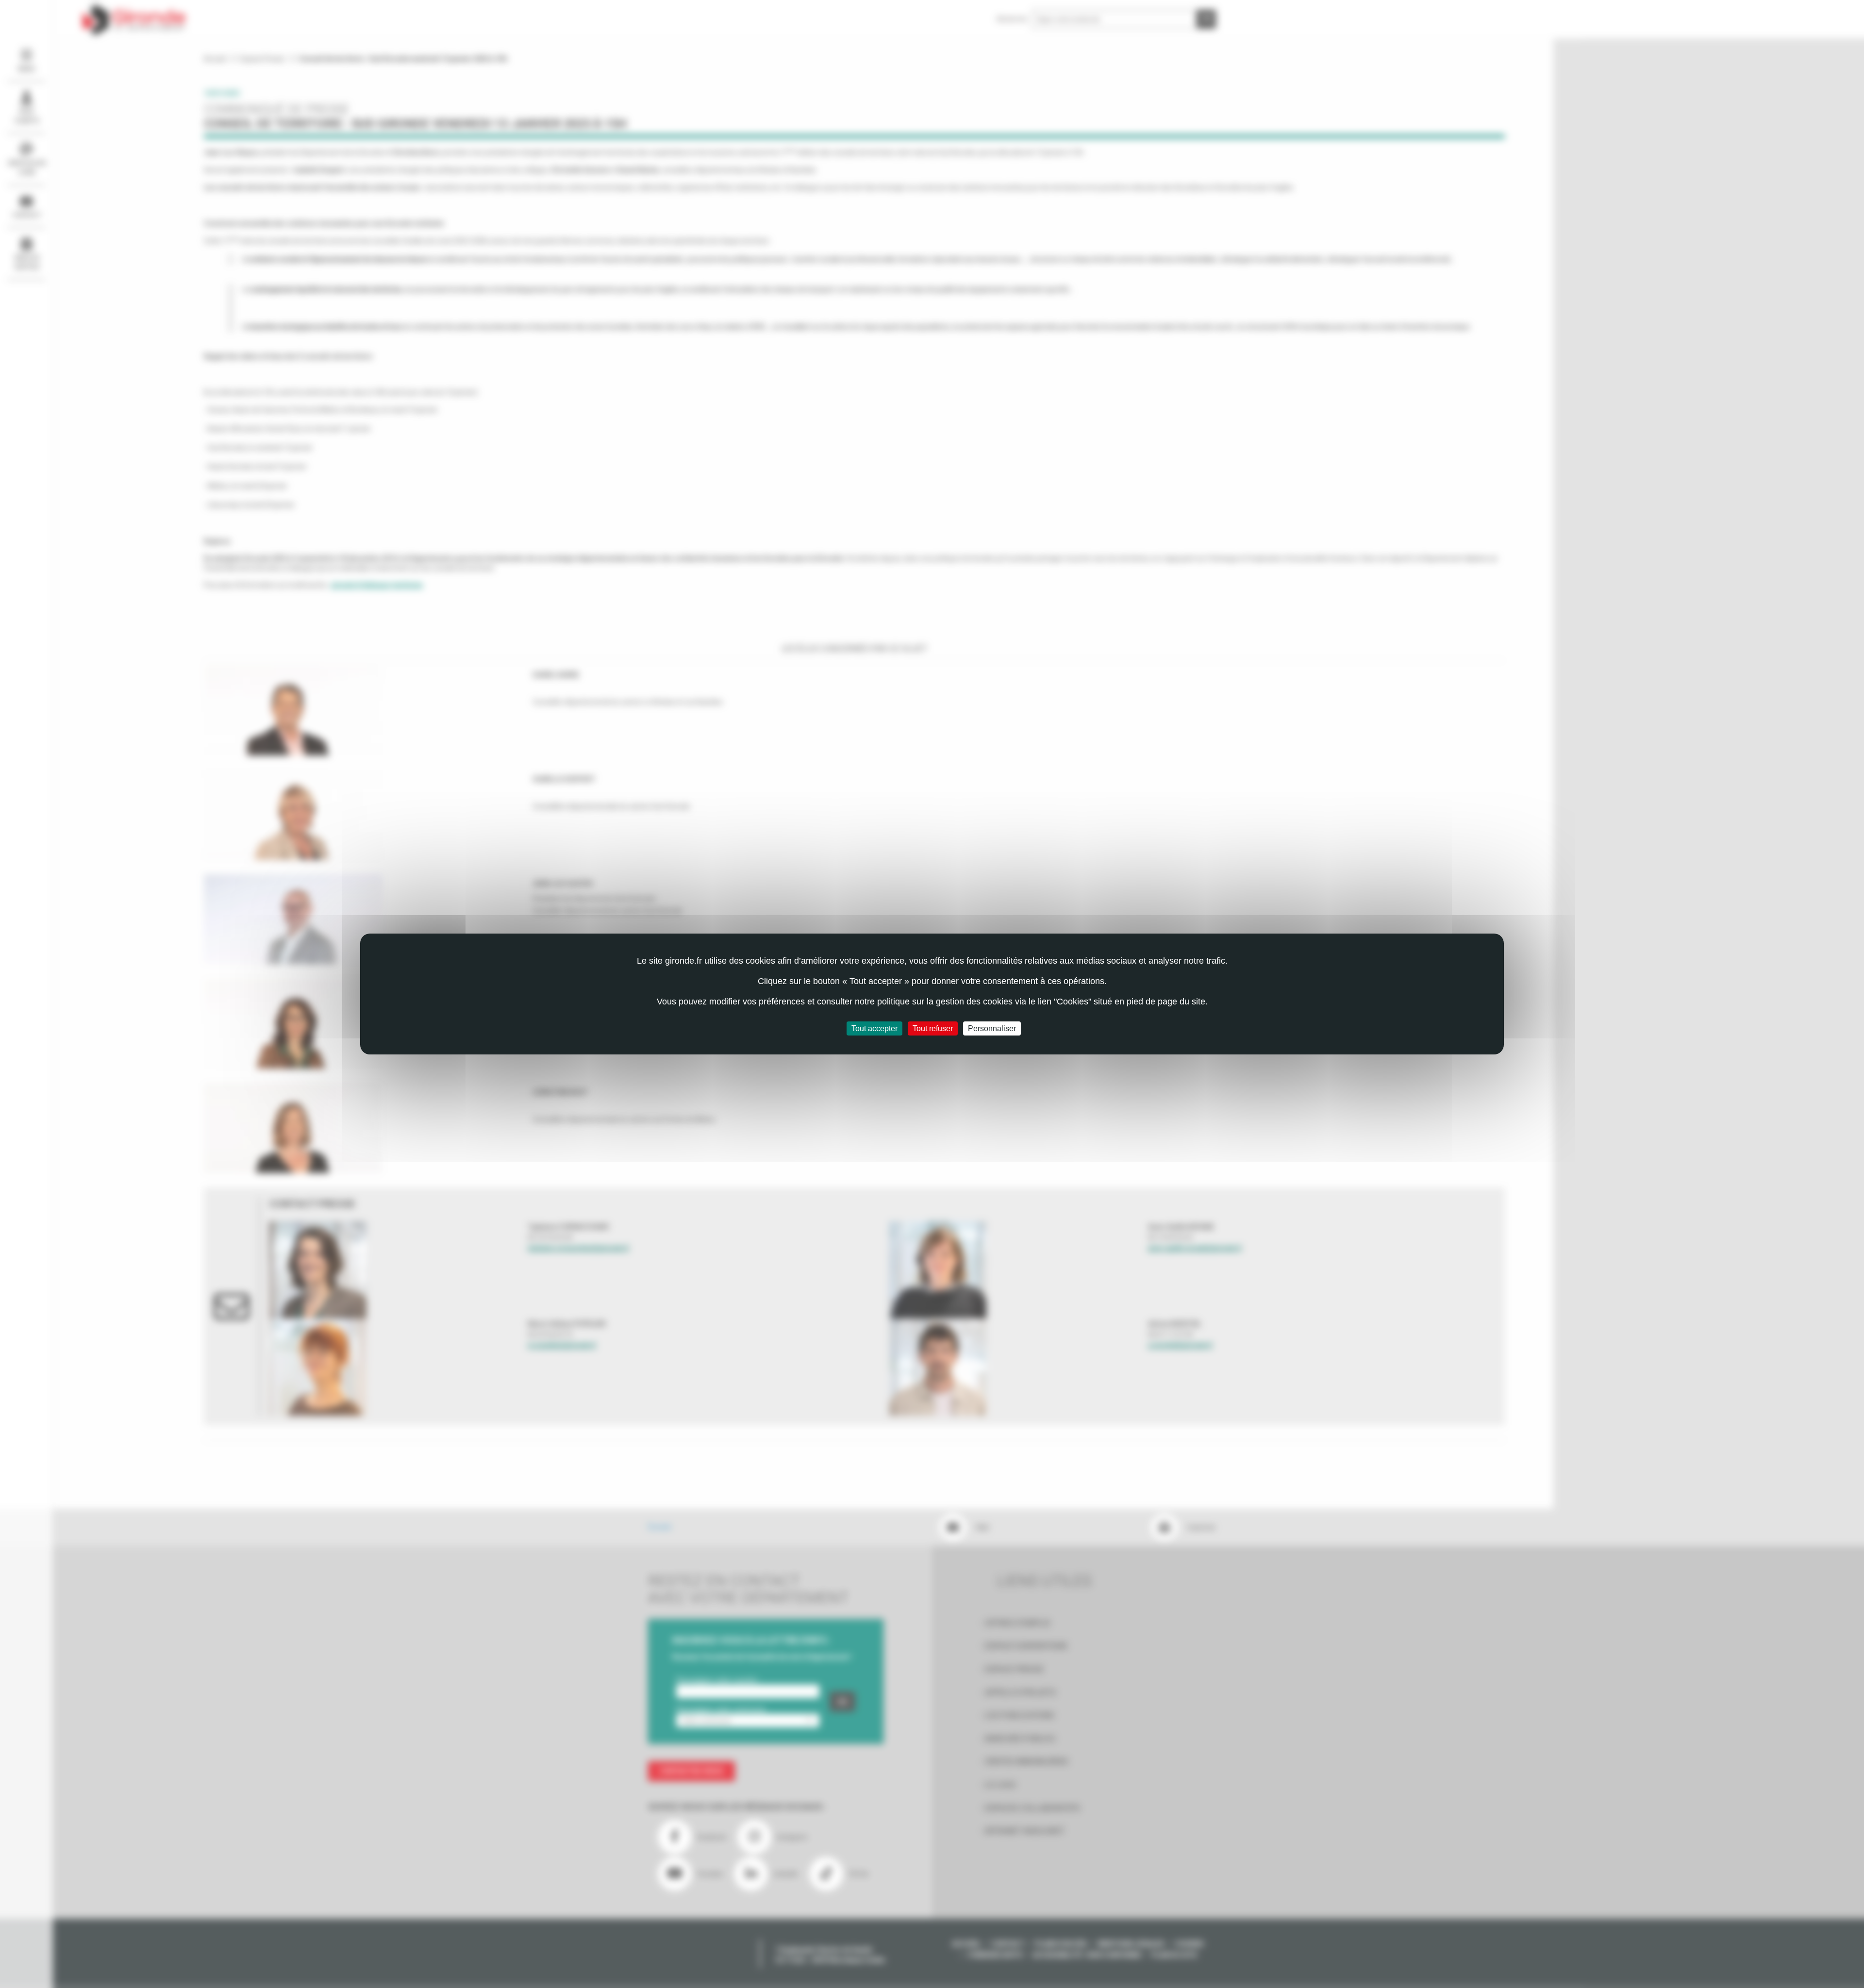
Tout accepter (874, 1028)
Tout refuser (933, 1028)
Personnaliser (992, 1028)
